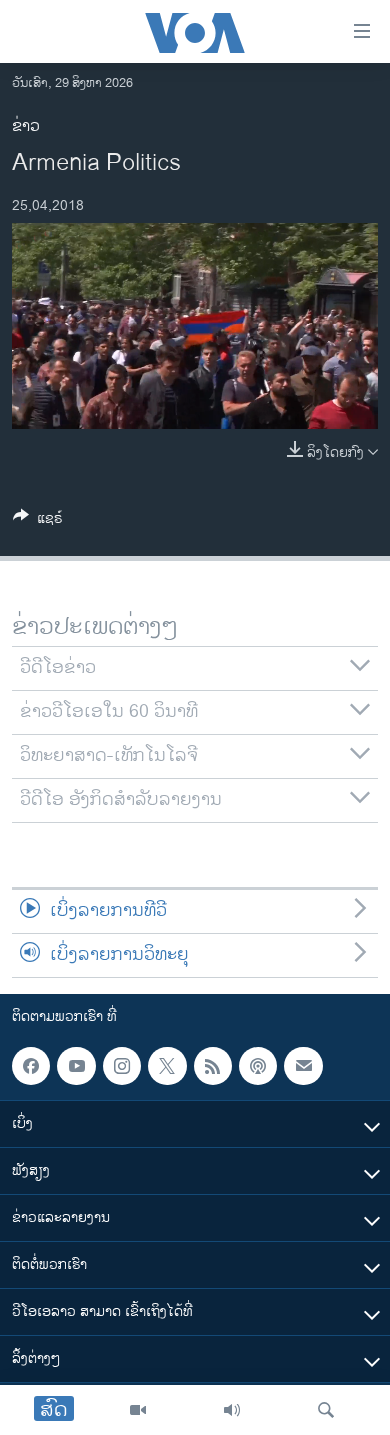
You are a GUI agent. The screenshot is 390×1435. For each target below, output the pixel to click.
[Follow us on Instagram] (122, 1066)
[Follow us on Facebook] (31, 1066)
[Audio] (232, 1410)
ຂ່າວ (26, 126)
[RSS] (213, 1066)
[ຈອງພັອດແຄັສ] (303, 1066)
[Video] (138, 1410)
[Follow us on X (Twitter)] (167, 1066)
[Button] (38, 521)
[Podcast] (258, 1066)
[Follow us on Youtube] (76, 1066)
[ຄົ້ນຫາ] (326, 1410)
